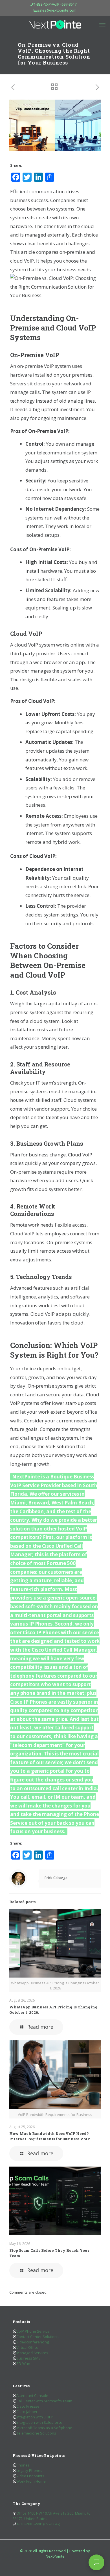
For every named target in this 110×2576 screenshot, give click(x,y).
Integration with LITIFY (35, 2417)
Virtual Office (27, 2347)
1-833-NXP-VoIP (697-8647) (55, 4)
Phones (23, 2465)
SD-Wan (23, 2364)
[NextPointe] (55, 25)
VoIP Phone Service (33, 2331)
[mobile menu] (102, 25)
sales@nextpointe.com (57, 10)
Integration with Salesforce (39, 2422)
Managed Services (32, 2353)
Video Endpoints (30, 2476)
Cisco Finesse (28, 2406)
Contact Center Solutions (38, 2337)
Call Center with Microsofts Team (44, 2401)
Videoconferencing (33, 2342)
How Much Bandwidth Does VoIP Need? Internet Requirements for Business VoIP (50, 2136)
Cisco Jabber (27, 2412)
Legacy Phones (29, 2470)
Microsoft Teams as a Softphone (44, 2428)
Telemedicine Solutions (36, 2433)
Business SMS (28, 2358)
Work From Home (31, 2481)
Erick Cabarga (56, 1878)
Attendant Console (32, 2395)
